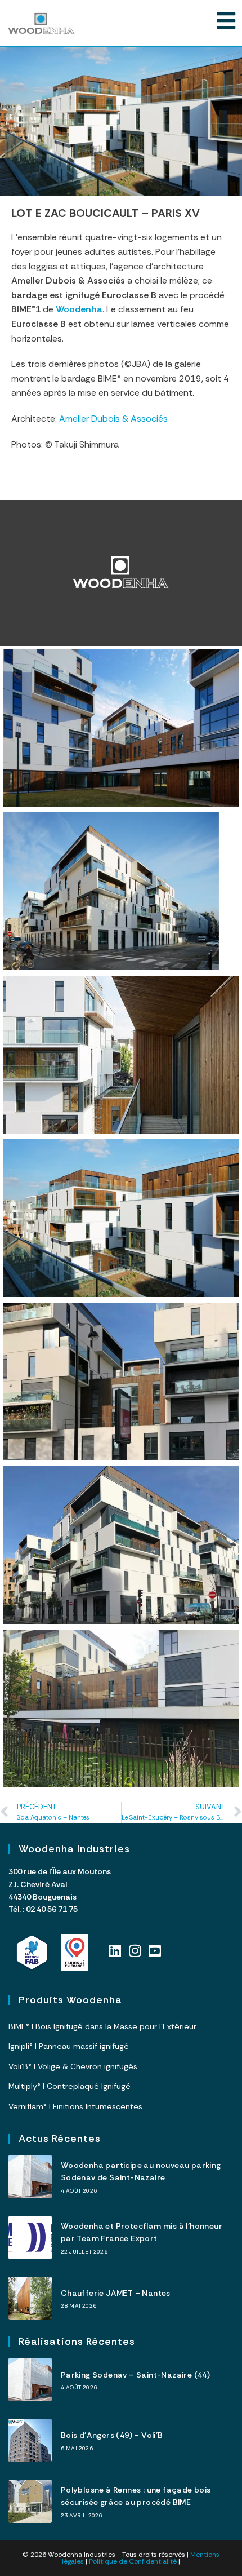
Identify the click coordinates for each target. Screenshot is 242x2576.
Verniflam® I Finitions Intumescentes (75, 2106)
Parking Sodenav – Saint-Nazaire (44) (135, 2375)
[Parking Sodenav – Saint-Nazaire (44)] (30, 2380)
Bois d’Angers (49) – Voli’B (112, 2435)
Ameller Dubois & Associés (113, 419)
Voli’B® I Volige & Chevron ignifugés (73, 2066)
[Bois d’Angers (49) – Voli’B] (30, 2440)
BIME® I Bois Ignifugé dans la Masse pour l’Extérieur (102, 2026)
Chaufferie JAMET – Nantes (116, 2293)
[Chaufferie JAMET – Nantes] (30, 2298)
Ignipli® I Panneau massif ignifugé (69, 2046)
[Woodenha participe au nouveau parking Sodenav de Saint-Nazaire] (30, 2177)
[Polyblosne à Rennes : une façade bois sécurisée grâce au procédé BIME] (30, 2501)
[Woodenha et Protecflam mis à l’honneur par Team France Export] (30, 2238)
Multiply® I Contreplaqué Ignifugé (70, 2086)
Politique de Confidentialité (133, 2561)
